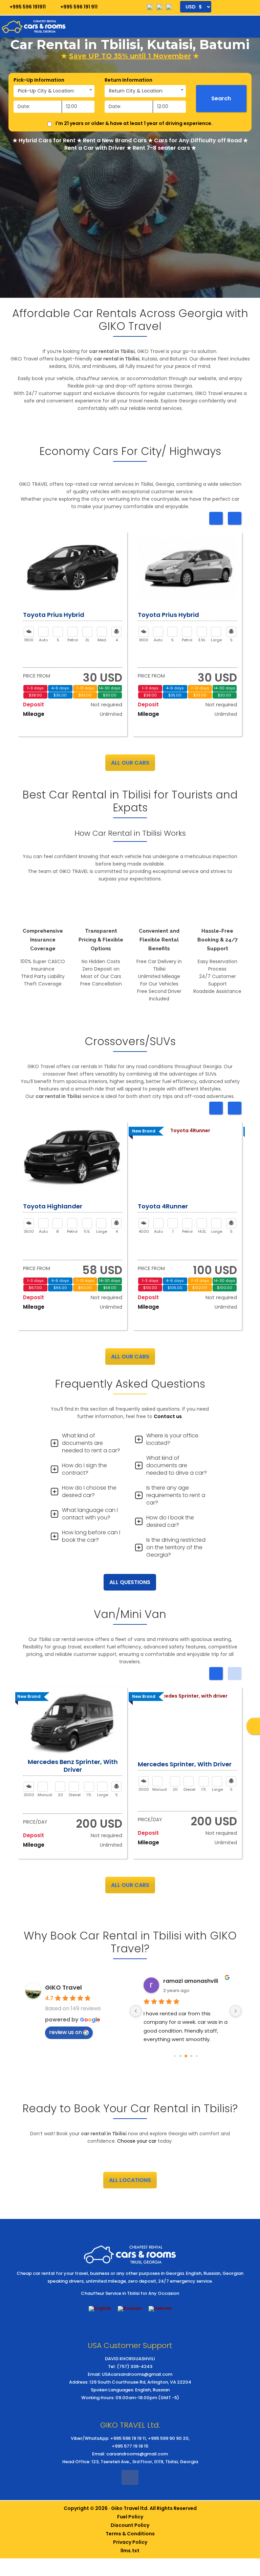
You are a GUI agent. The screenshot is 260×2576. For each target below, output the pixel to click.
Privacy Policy (130, 2542)
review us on (66, 2032)
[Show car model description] (73, 568)
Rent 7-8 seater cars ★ (164, 148)
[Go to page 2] (186, 2056)
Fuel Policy (130, 2517)
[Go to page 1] (180, 2056)
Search (221, 98)
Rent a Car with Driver (95, 148)
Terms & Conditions (130, 2534)
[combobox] (54, 91)
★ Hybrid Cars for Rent (44, 140)
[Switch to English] (100, 2309)
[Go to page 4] (197, 2056)
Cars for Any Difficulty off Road (198, 140)
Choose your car (137, 2141)
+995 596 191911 (27, 7)
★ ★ (130, 56)
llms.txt (130, 2551)
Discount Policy (130, 2525)
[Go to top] (249, 2507)
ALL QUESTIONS (130, 1582)
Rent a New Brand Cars (115, 140)
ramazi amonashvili (191, 1981)
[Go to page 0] (175, 2056)
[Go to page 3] (191, 2056)
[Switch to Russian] (130, 2309)
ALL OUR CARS (130, 763)
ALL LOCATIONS (130, 2180)
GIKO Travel (63, 1987)
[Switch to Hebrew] (160, 2309)
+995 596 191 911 (78, 7)
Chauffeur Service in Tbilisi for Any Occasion (130, 2293)
